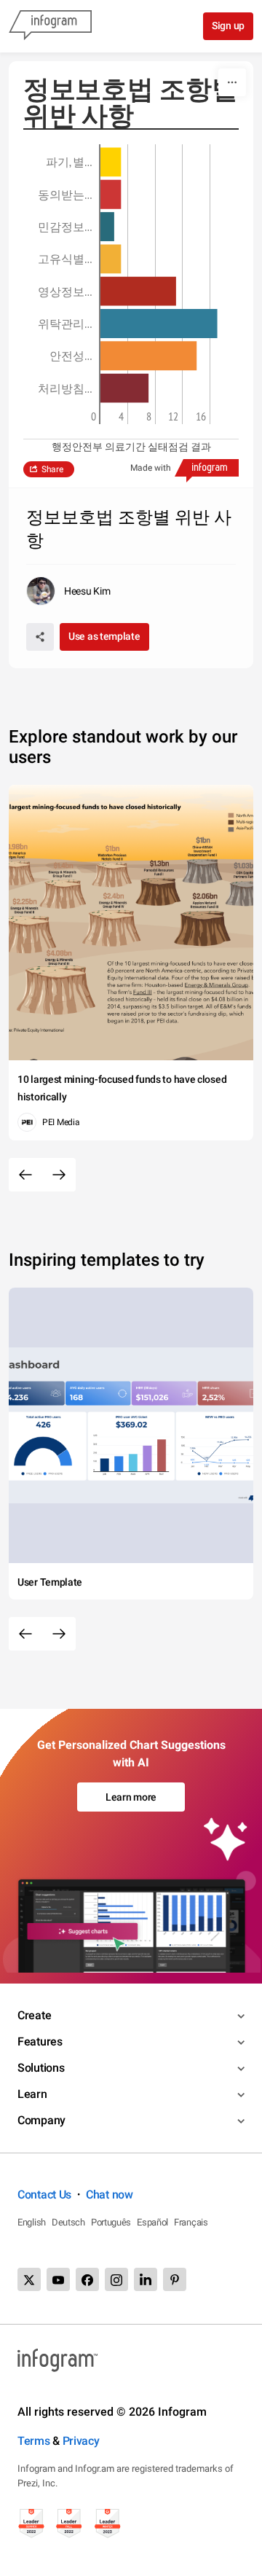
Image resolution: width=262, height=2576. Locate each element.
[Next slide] (59, 1175)
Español (152, 2222)
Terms (34, 2441)
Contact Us (44, 2195)
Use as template (104, 636)
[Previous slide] (25, 1175)
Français (191, 2222)
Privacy (81, 2441)
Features (40, 2041)
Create (34, 2015)
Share (52, 469)
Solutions (41, 2068)
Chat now (110, 2195)
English (32, 2222)
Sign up (228, 26)
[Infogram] (50, 26)
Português (111, 2222)
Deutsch (68, 2222)
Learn (32, 2094)
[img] (111, 162)
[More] (232, 82)
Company (41, 2120)
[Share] (40, 637)
